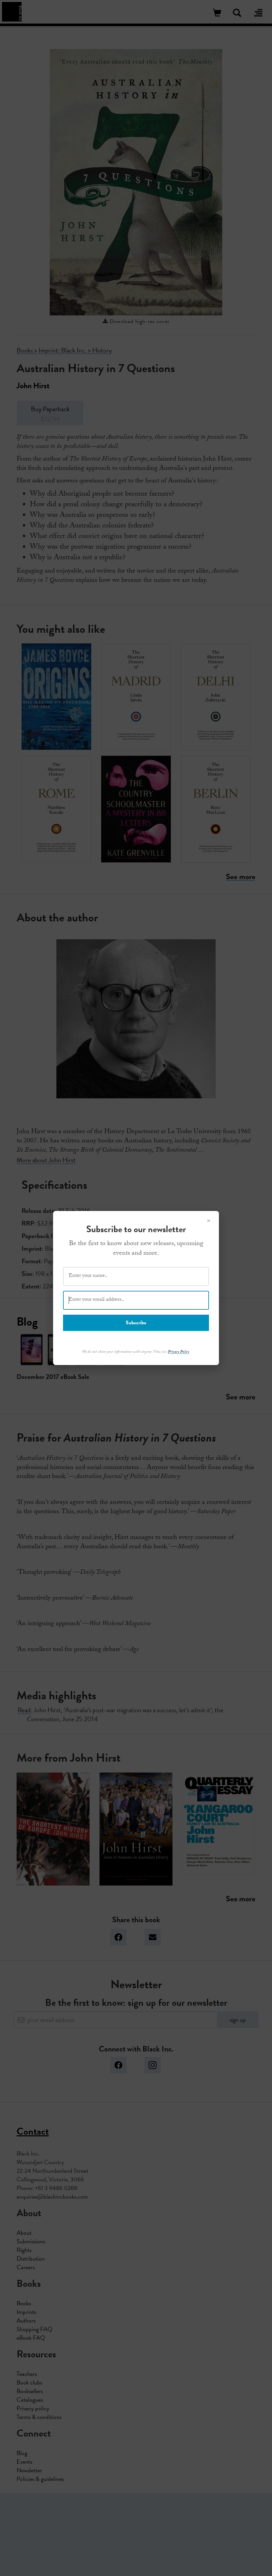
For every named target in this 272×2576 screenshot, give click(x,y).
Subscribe (136, 1323)
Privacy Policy (178, 1352)
